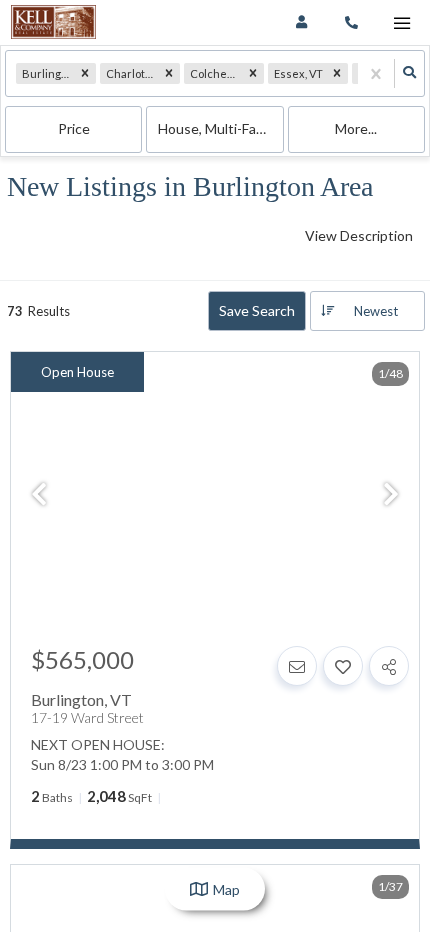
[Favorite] (343, 666)
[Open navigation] (401, 23)
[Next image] (391, 495)
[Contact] (297, 666)
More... (356, 128)
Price (74, 128)
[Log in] (301, 22)
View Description (359, 235)
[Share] (389, 666)
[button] (85, 74)
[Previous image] (39, 495)
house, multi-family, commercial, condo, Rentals (220, 128)
